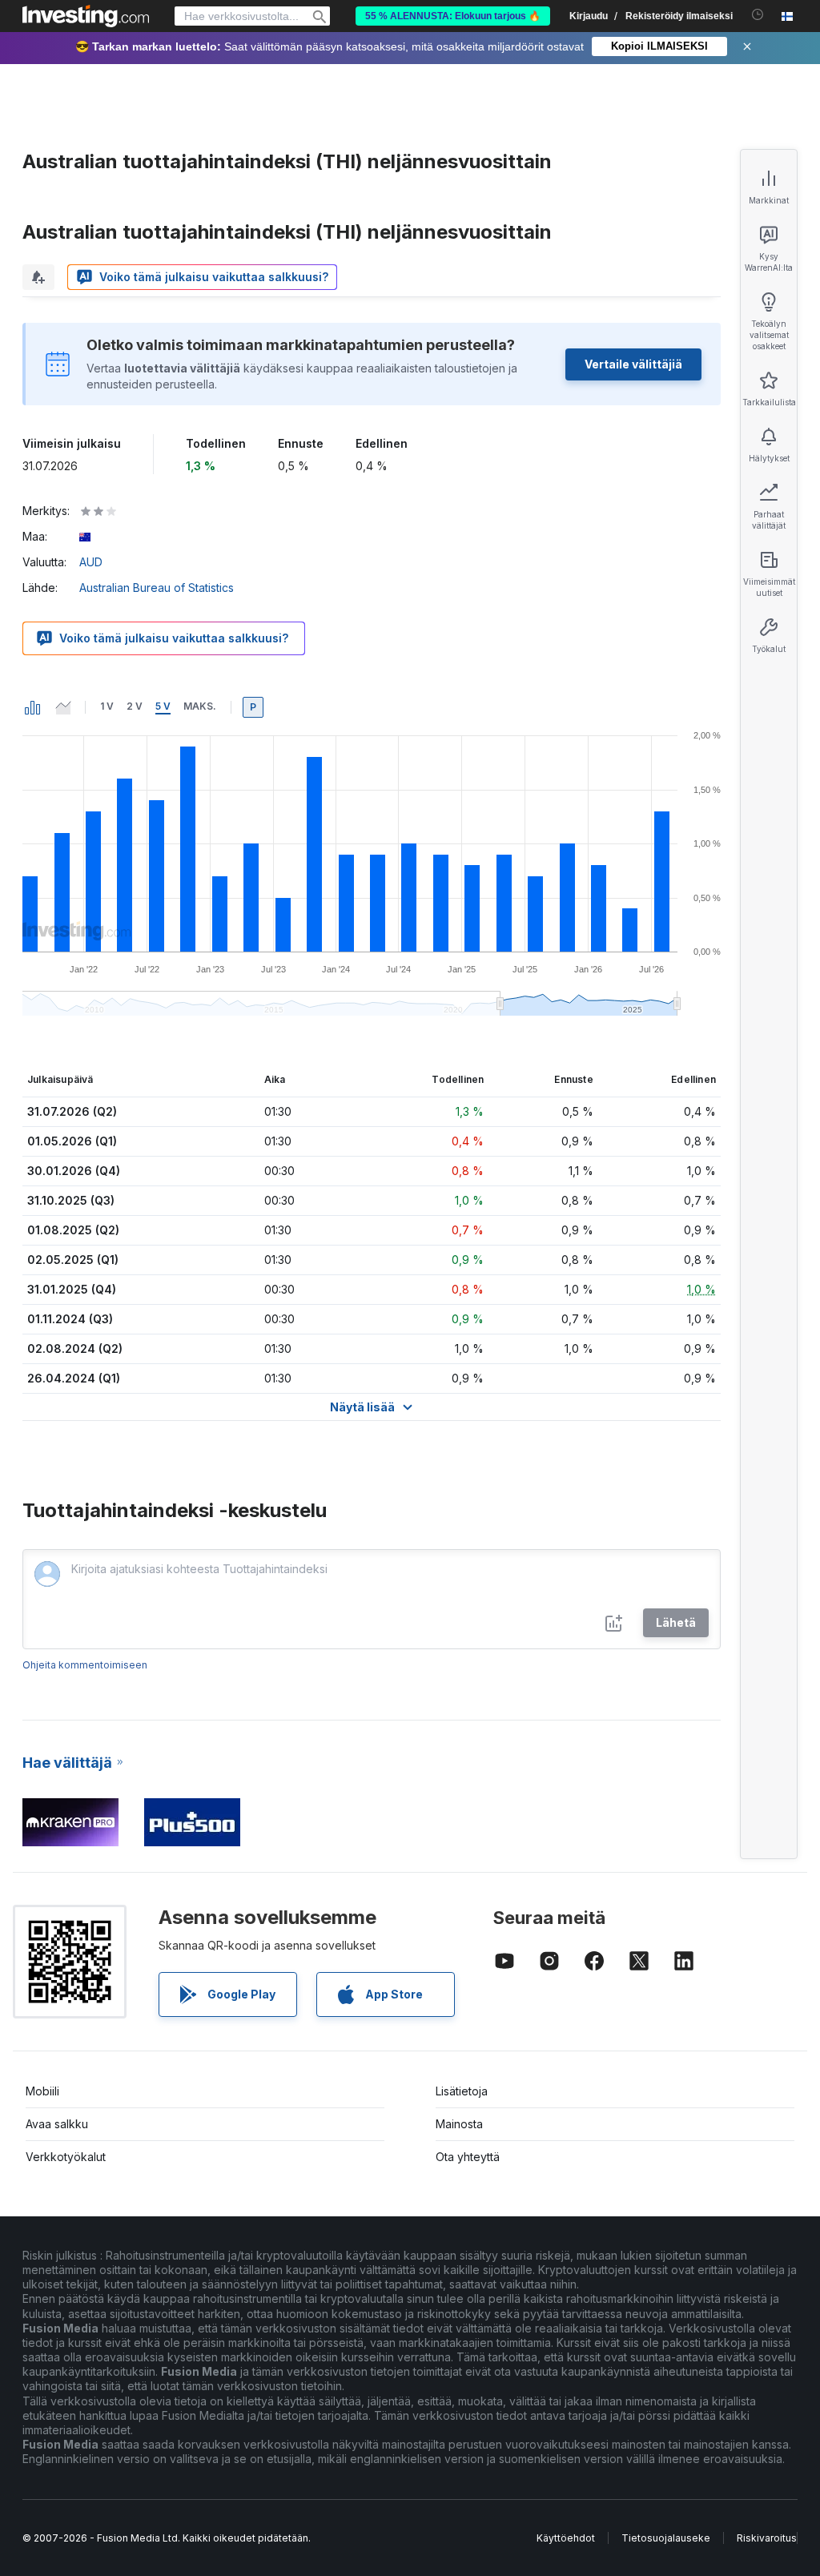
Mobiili (42, 2091)
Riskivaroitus (767, 2538)
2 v (135, 706)
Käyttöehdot (566, 2538)
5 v (163, 706)
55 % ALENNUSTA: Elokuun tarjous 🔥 (453, 16)
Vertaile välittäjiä (633, 364)
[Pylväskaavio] (33, 707)
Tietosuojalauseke (666, 2538)
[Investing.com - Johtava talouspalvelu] (86, 16)
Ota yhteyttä (468, 2157)
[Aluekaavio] (63, 707)
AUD (91, 562)
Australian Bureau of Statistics (157, 588)
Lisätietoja (462, 2091)
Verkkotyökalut (66, 2157)
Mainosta (459, 2124)
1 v (107, 706)
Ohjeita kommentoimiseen (85, 1665)
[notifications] (758, 15)
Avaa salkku (57, 2124)
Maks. (200, 706)
